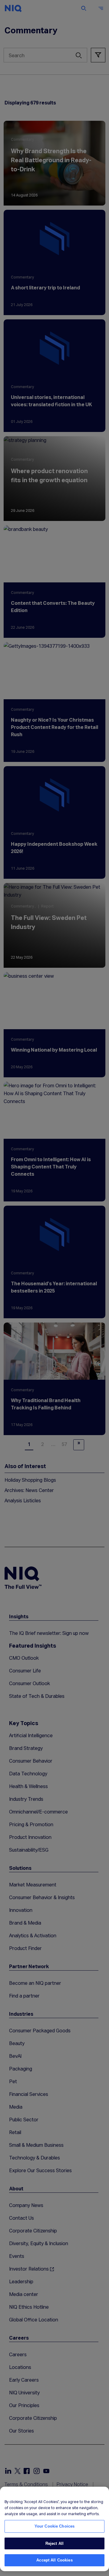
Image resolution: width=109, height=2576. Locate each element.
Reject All (54, 2543)
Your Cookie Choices (54, 2526)
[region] (54, 2529)
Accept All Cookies (54, 2560)
